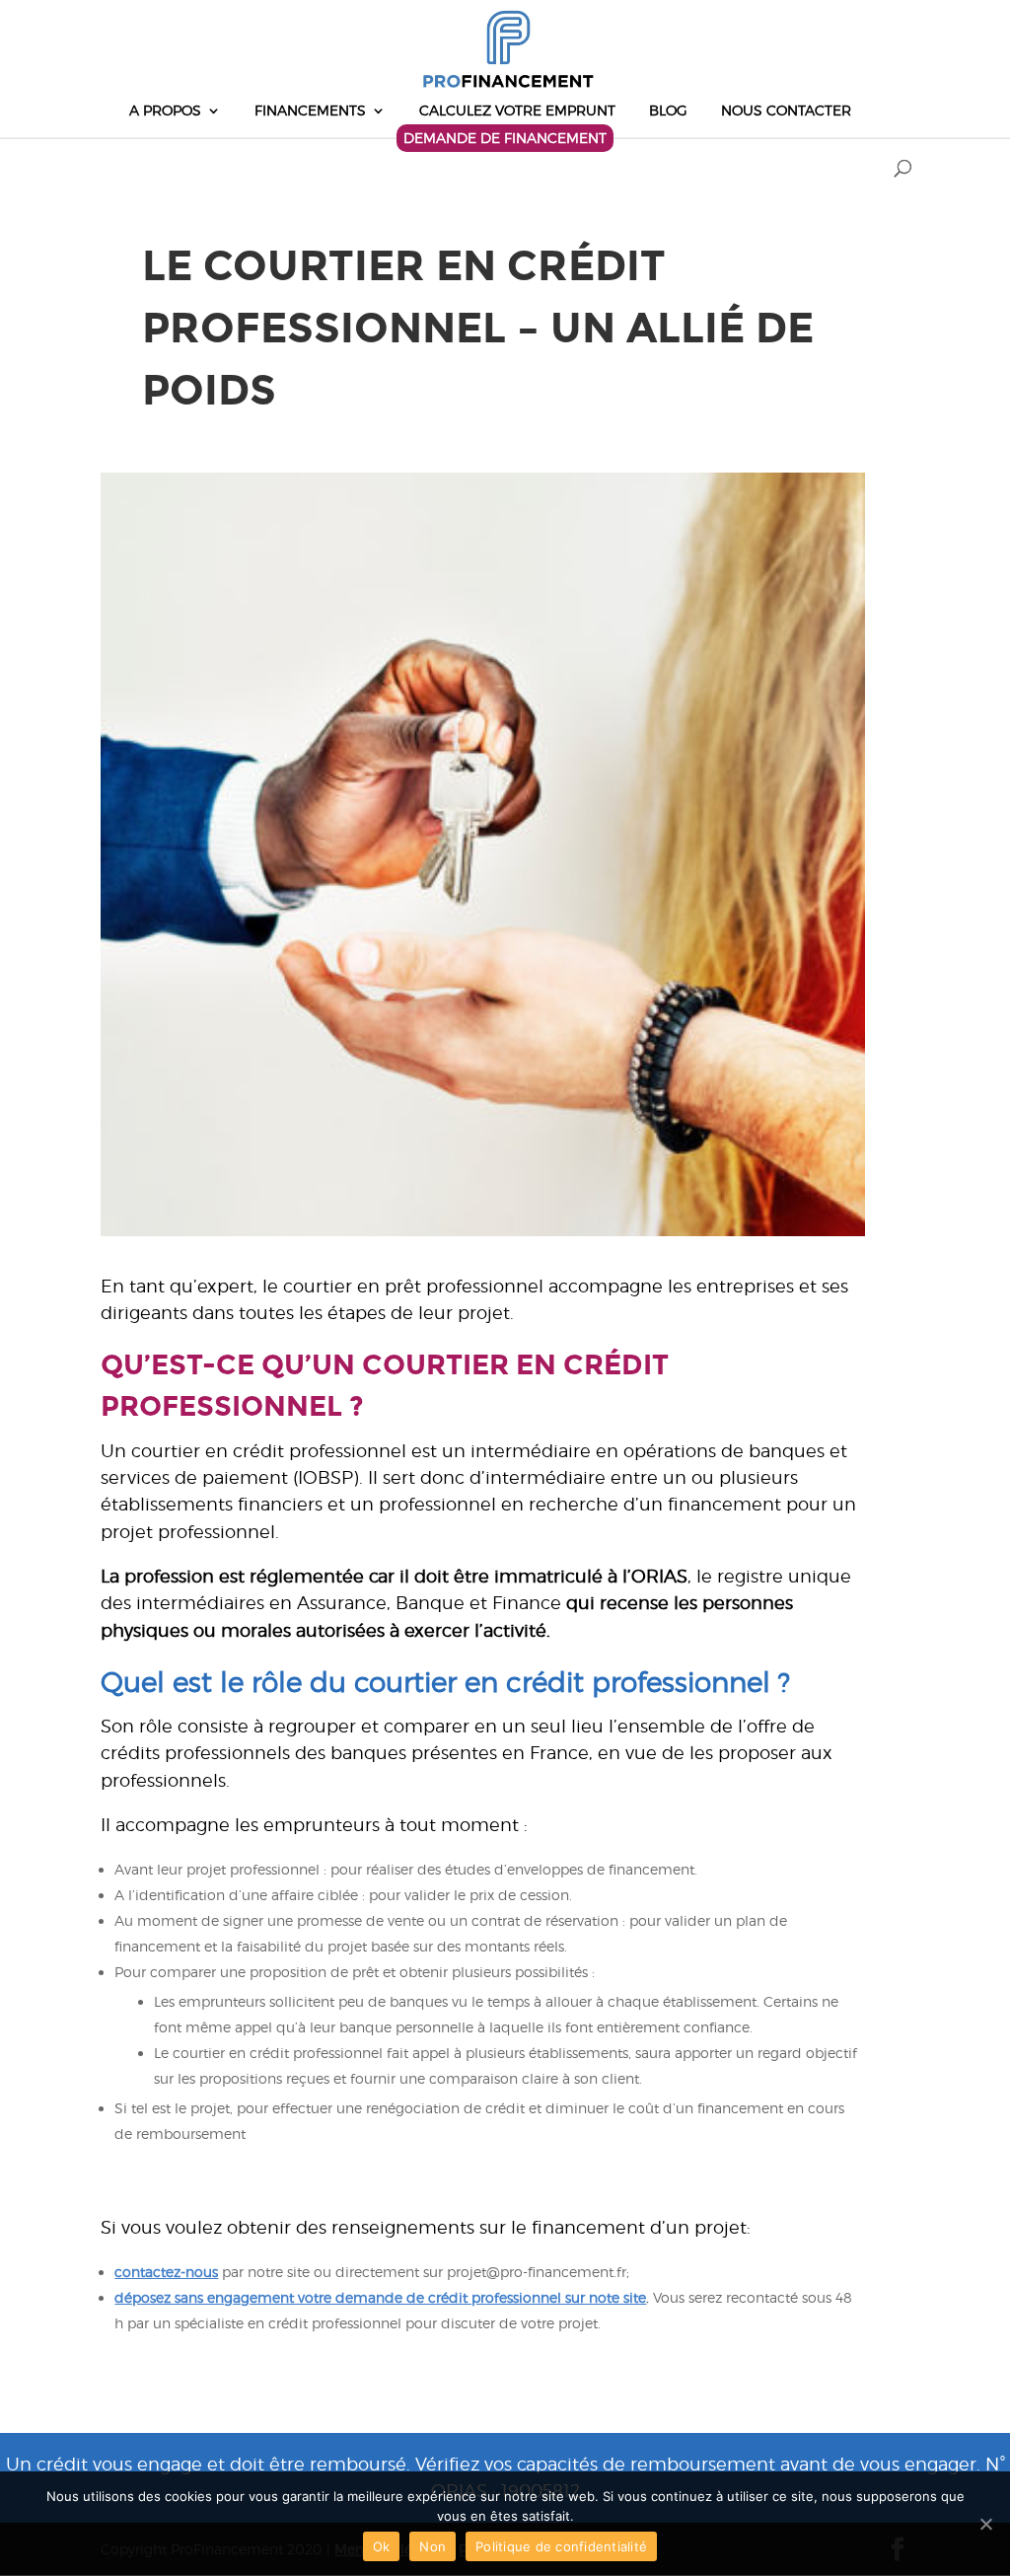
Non (433, 2546)
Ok (382, 2546)
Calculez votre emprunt (517, 111)
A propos (165, 111)
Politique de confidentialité (561, 2546)
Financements (310, 111)
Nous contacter (786, 111)
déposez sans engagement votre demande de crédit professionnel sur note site (380, 2297)
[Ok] (985, 2524)
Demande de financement (505, 138)
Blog (668, 111)
